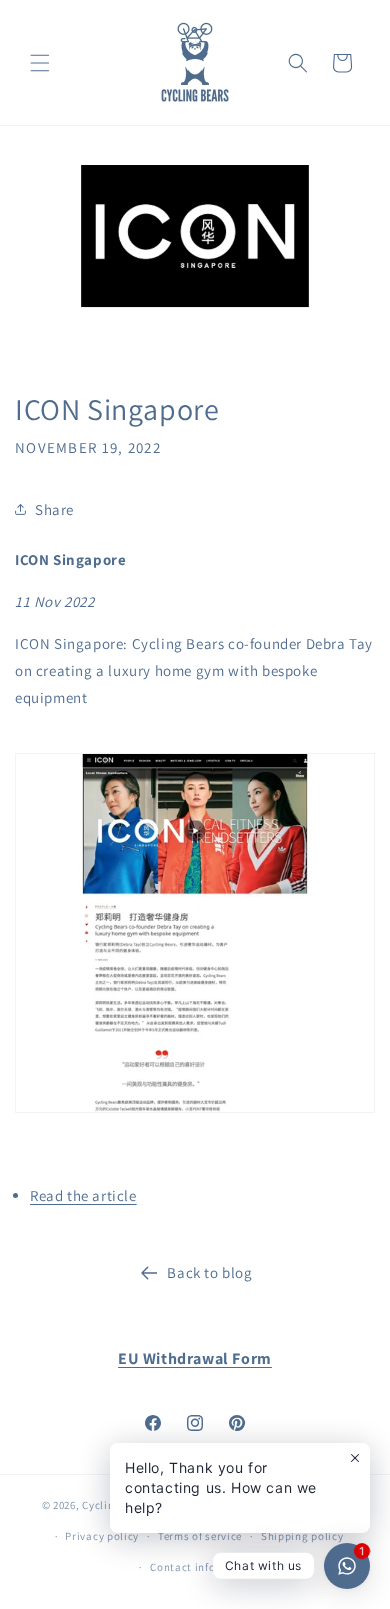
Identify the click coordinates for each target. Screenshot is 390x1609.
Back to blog (209, 1272)
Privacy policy (102, 1536)
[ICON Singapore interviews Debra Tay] (195, 1111)
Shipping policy (302, 1536)
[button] (40, 63)
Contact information (204, 1567)
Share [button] (54, 509)
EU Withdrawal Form (195, 1358)
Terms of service (200, 1536)
